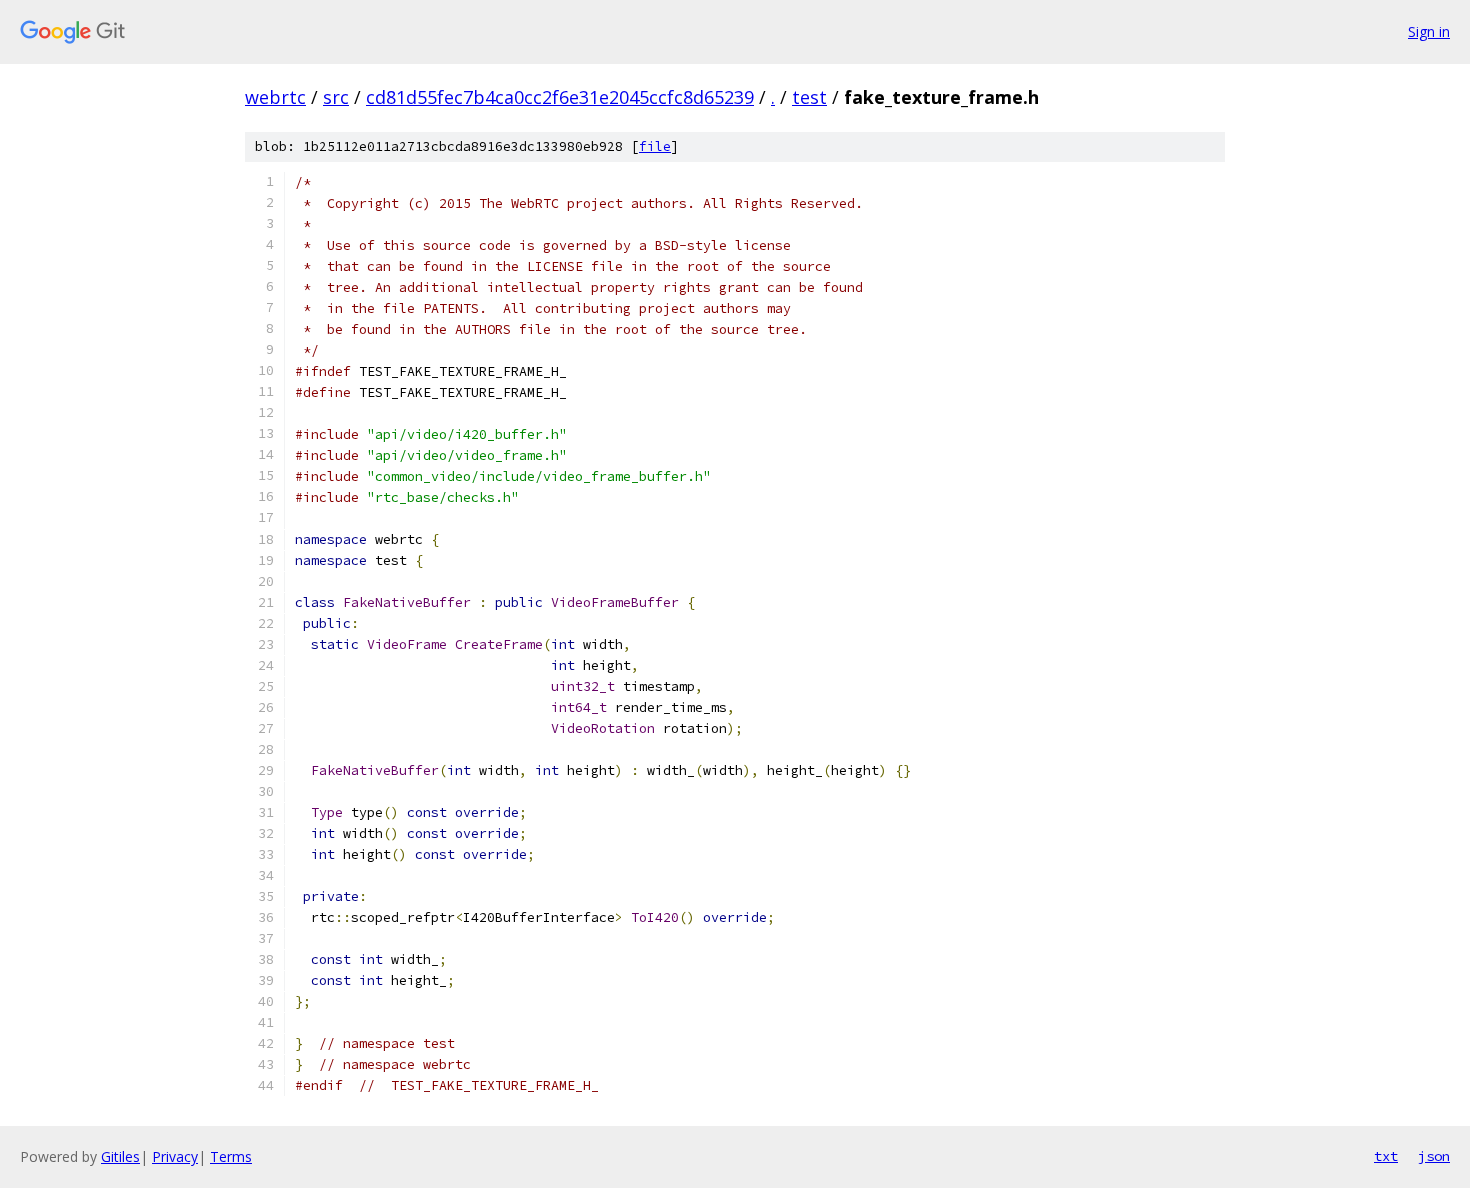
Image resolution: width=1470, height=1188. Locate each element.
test (809, 97)
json (1434, 1156)
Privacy (175, 1156)
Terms (231, 1156)
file (655, 146)
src (336, 97)
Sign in (1429, 31)
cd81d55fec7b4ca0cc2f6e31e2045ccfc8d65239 (560, 97)
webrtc (275, 97)
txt (1386, 1156)
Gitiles (120, 1156)
